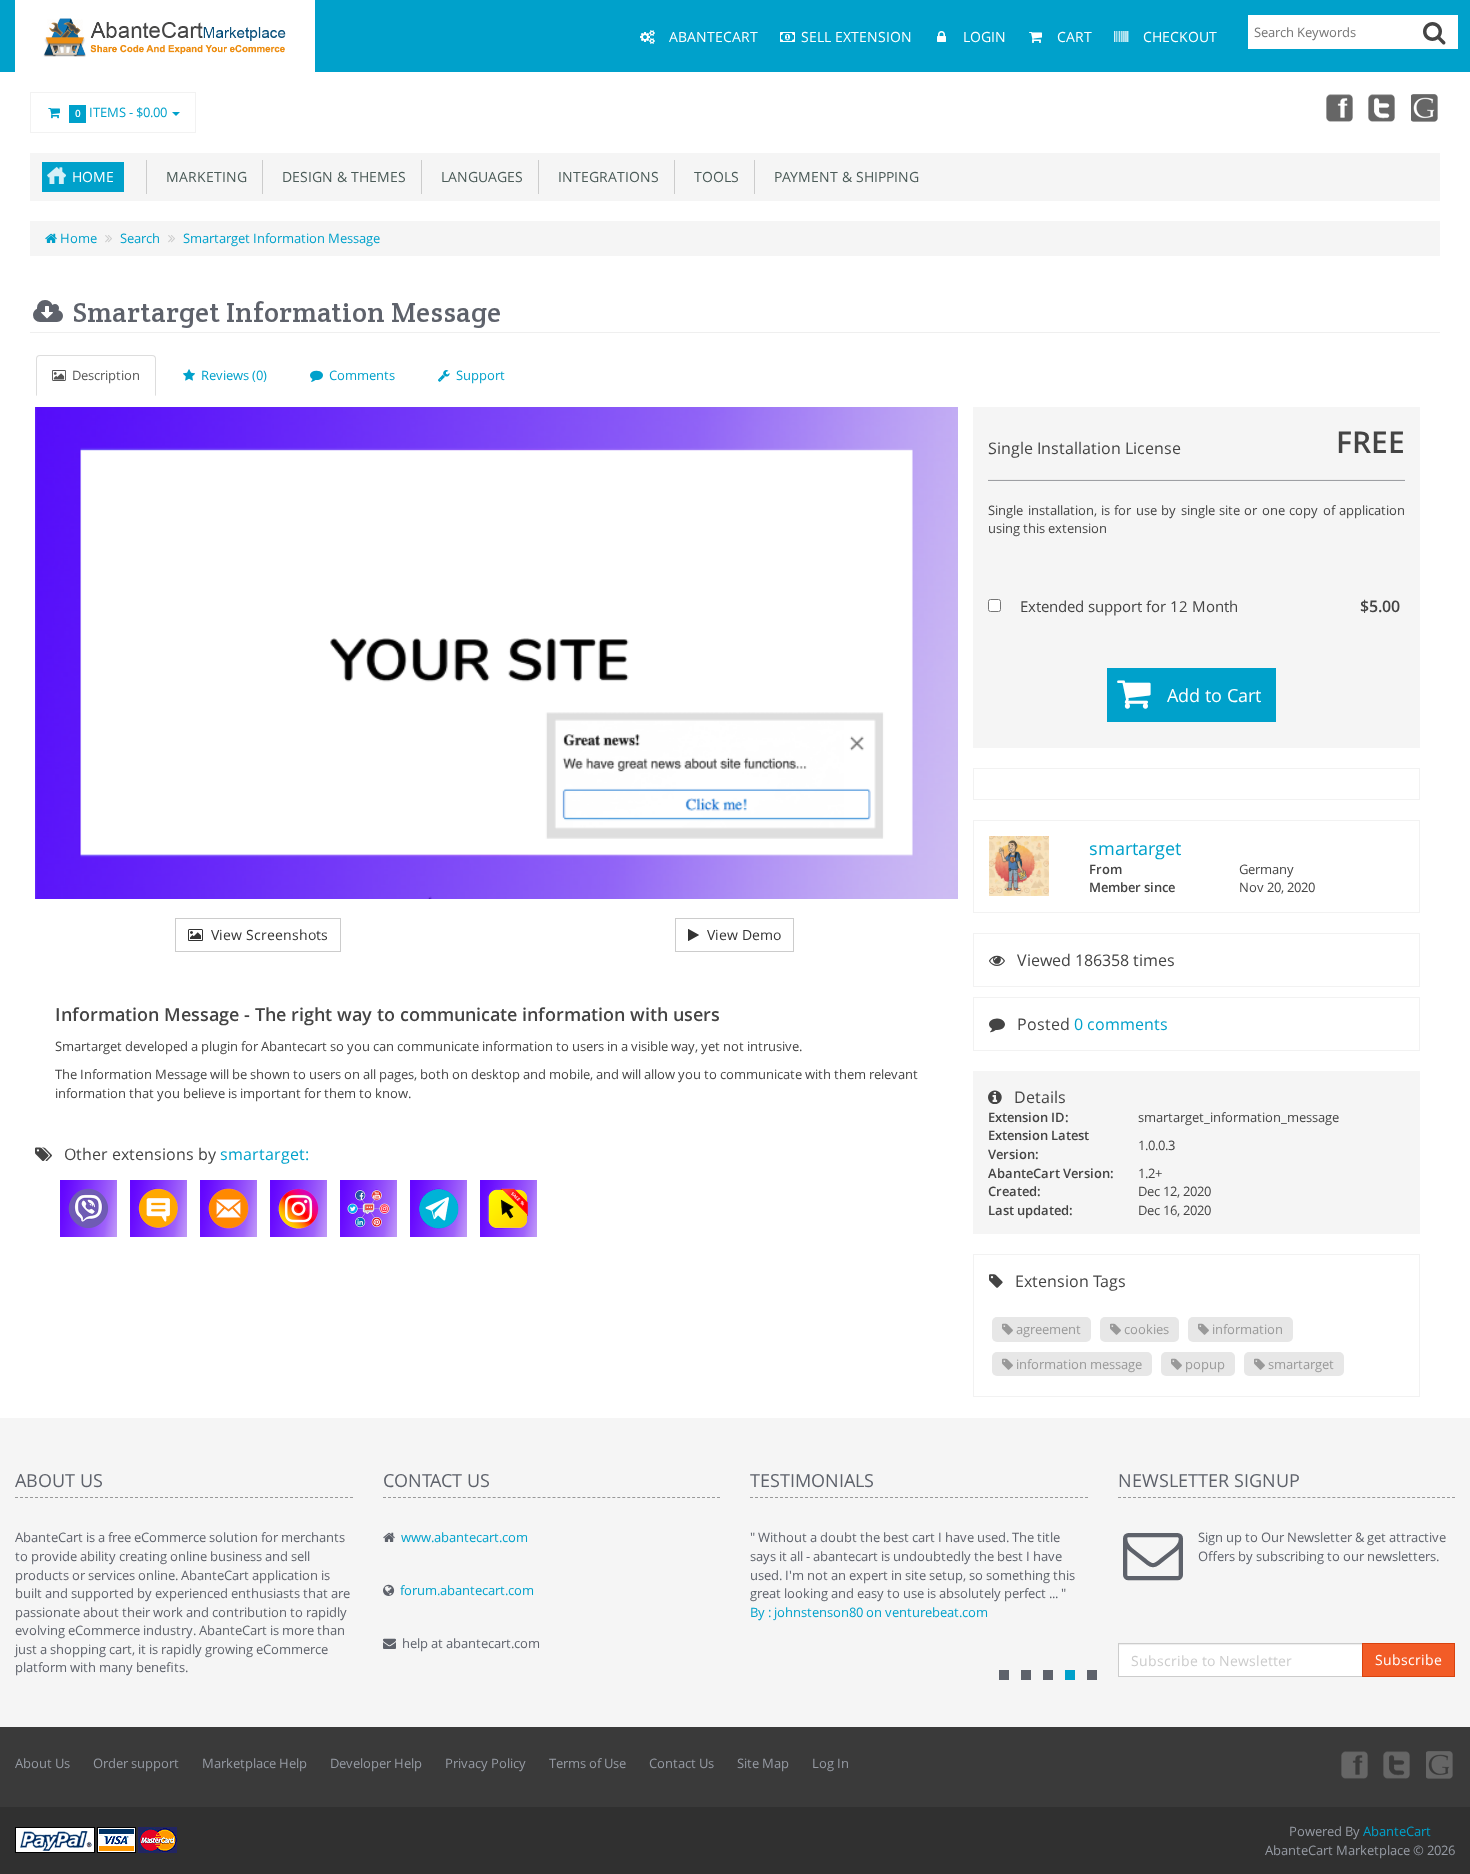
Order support (136, 1763)
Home (93, 176)
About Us (42, 1763)
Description (103, 375)
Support (477, 375)
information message (1077, 1364)
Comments (359, 375)
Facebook (1338, 107)
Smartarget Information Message (281, 238)
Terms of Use (587, 1763)
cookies (1145, 1329)
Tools (712, 176)
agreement (1047, 1329)
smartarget (1135, 848)
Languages (478, 176)
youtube (1426, 107)
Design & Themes (340, 176)
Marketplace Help (254, 1763)
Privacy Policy (485, 1763)
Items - (121, 112)
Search (140, 238)
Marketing (202, 176)
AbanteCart (1397, 1831)
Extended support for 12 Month (1208, 606)
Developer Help (376, 1763)
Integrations (604, 176)
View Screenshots (265, 934)
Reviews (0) (231, 375)
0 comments (1121, 1024)
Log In (830, 1763)
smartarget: (264, 1154)
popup (1203, 1364)
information (1246, 1329)
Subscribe (1408, 1659)
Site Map (763, 1763)
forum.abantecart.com (467, 1590)
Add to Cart (1214, 695)
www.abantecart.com (464, 1537)
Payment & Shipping (842, 176)
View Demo (740, 934)
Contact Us (681, 1763)
